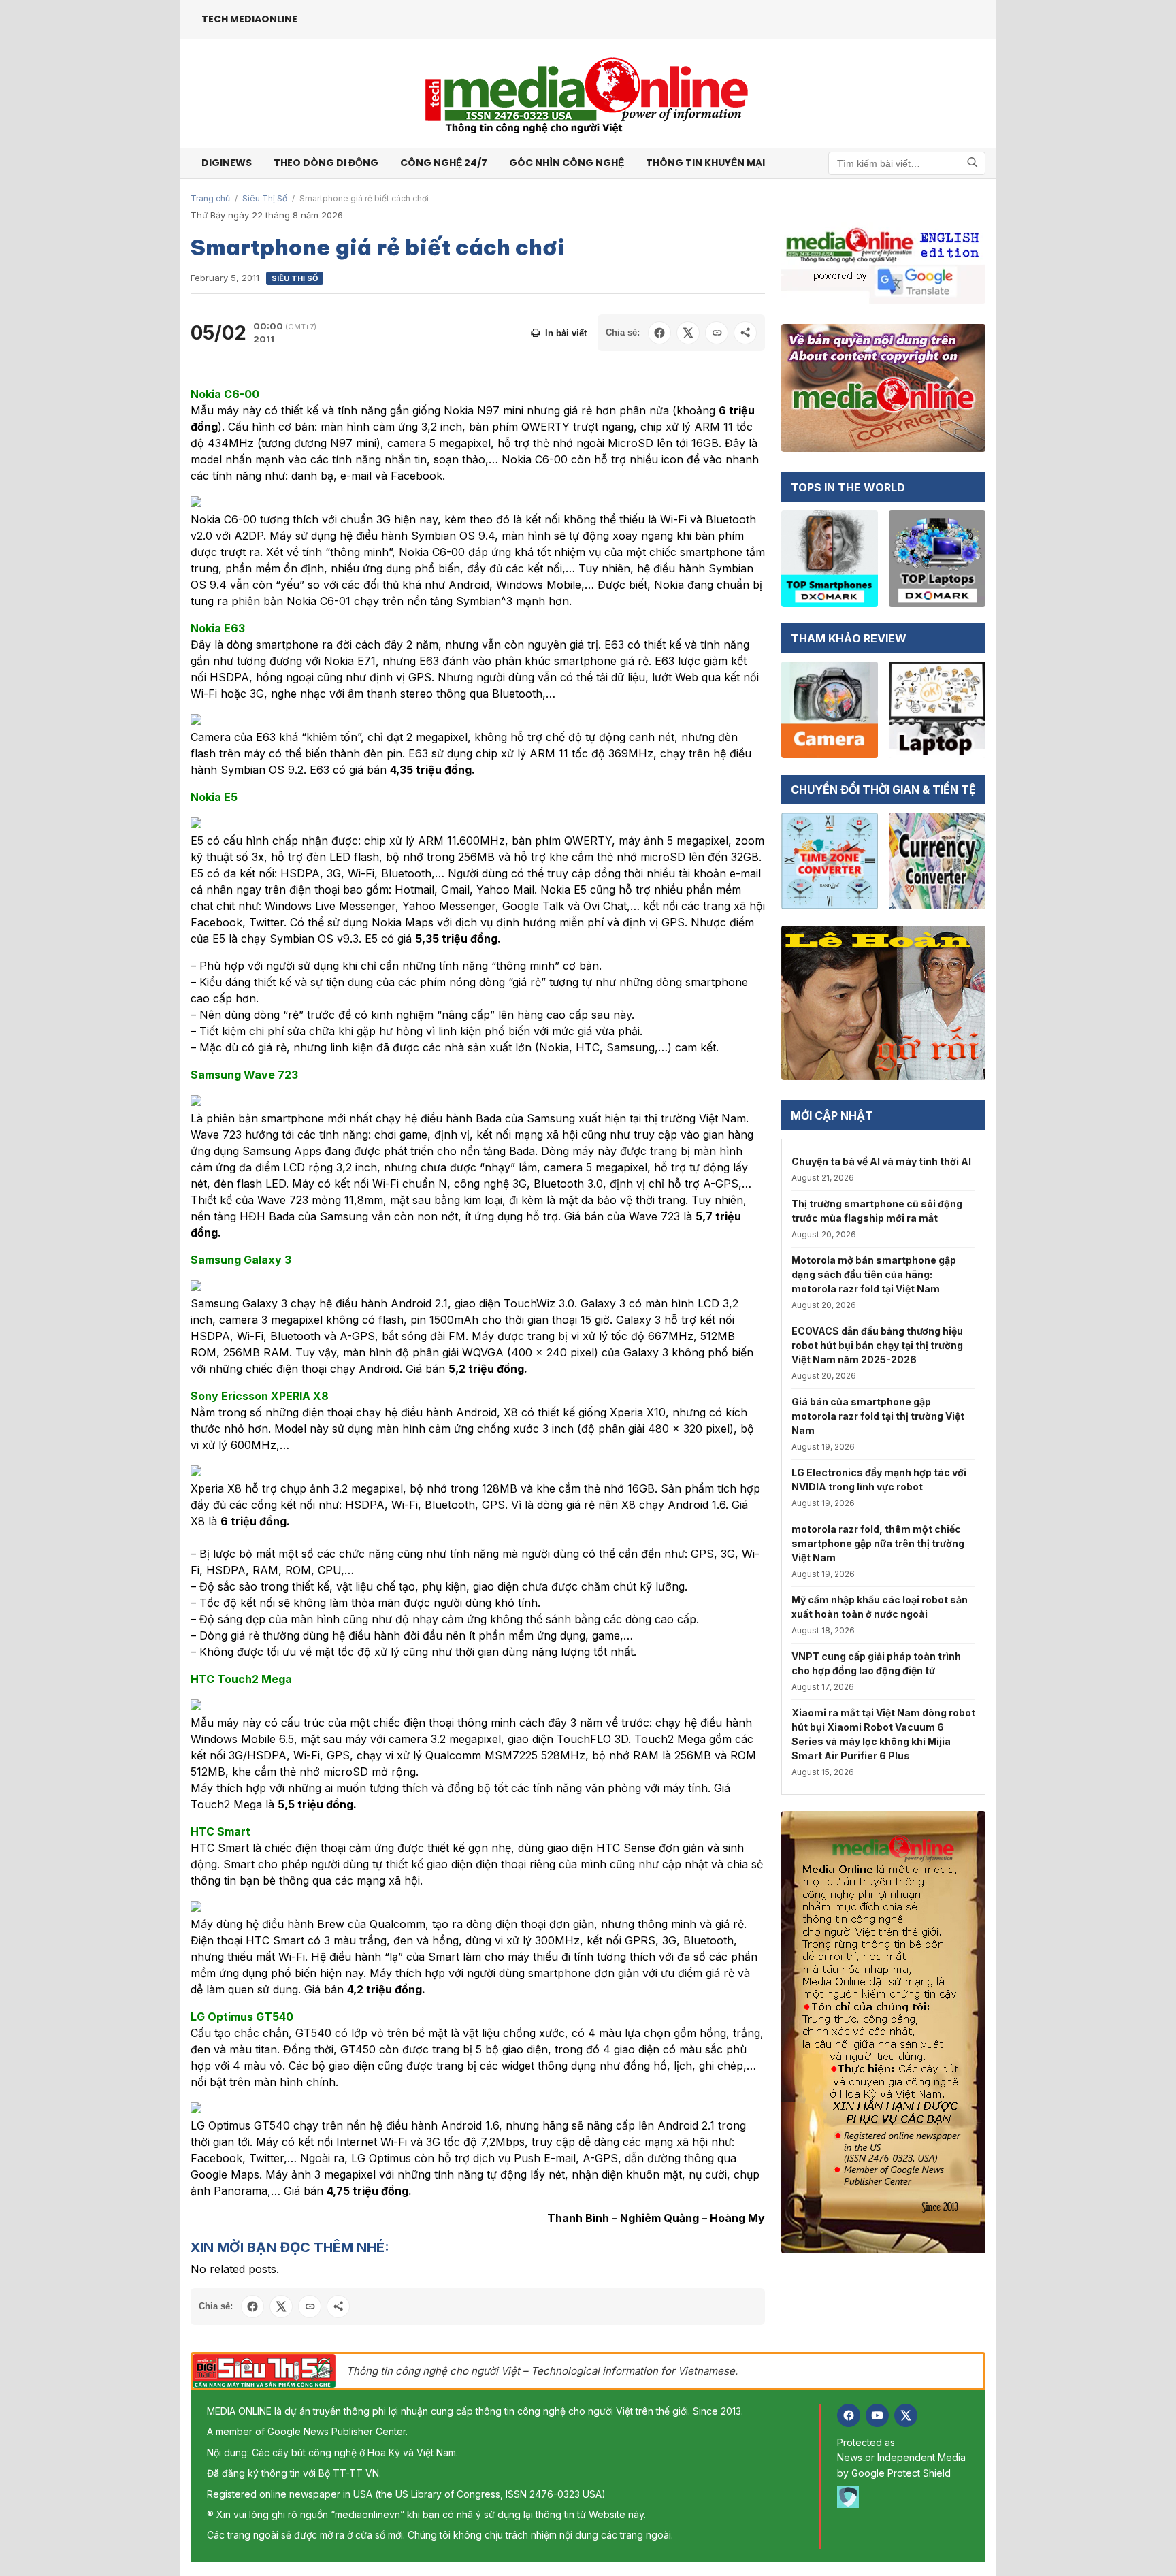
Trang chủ (210, 198)
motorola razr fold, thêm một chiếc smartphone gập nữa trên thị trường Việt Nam (878, 1543)
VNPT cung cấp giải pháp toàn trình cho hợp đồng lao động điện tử (876, 1663)
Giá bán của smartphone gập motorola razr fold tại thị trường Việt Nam (878, 1416)
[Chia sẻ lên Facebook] (659, 333)
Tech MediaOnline (249, 19)
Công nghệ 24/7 (444, 163)
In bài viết (566, 333)
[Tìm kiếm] (973, 163)
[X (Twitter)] (906, 2415)
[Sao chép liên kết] (717, 333)
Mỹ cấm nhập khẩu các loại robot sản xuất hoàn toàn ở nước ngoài (880, 1607)
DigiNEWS (227, 163)
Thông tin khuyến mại (705, 163)
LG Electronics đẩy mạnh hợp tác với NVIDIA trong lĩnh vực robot (879, 1480)
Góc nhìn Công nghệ (567, 163)
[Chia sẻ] (745, 333)
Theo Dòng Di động (326, 163)
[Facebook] (849, 2415)
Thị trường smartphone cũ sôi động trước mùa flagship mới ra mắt (877, 1211)
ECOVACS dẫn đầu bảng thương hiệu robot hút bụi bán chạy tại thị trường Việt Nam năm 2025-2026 (877, 1345)
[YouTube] (877, 2415)
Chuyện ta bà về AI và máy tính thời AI (881, 1161)
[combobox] (907, 163)
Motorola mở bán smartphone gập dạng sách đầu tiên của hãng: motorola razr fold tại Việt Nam (874, 1274)
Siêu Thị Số (265, 198)
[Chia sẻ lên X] (688, 333)
